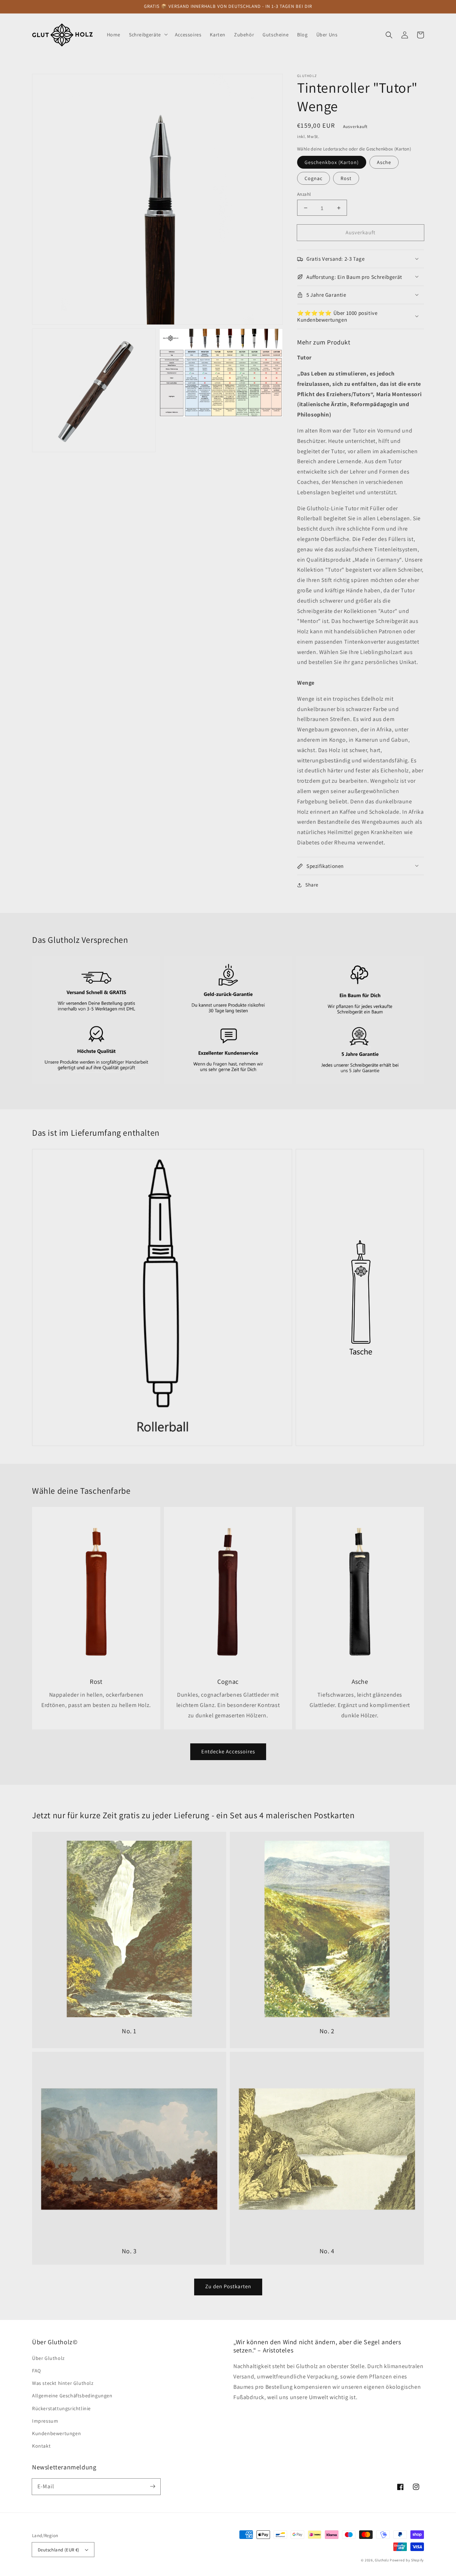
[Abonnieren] (152, 2486)
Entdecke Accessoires (228, 1751)
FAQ (37, 2371)
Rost (346, 178)
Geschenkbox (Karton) (332, 162)
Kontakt (41, 2446)
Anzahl (304, 194)
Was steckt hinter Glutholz (63, 2383)
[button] (389, 35)
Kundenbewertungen (56, 2433)
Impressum (45, 2421)
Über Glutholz (48, 2358)
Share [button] (312, 885)
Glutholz (382, 2560)
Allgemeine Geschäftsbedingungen (72, 2396)
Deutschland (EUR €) (59, 2550)
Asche (384, 162)
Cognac (313, 178)
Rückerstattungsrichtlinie (61, 2408)
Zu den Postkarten (228, 2286)
